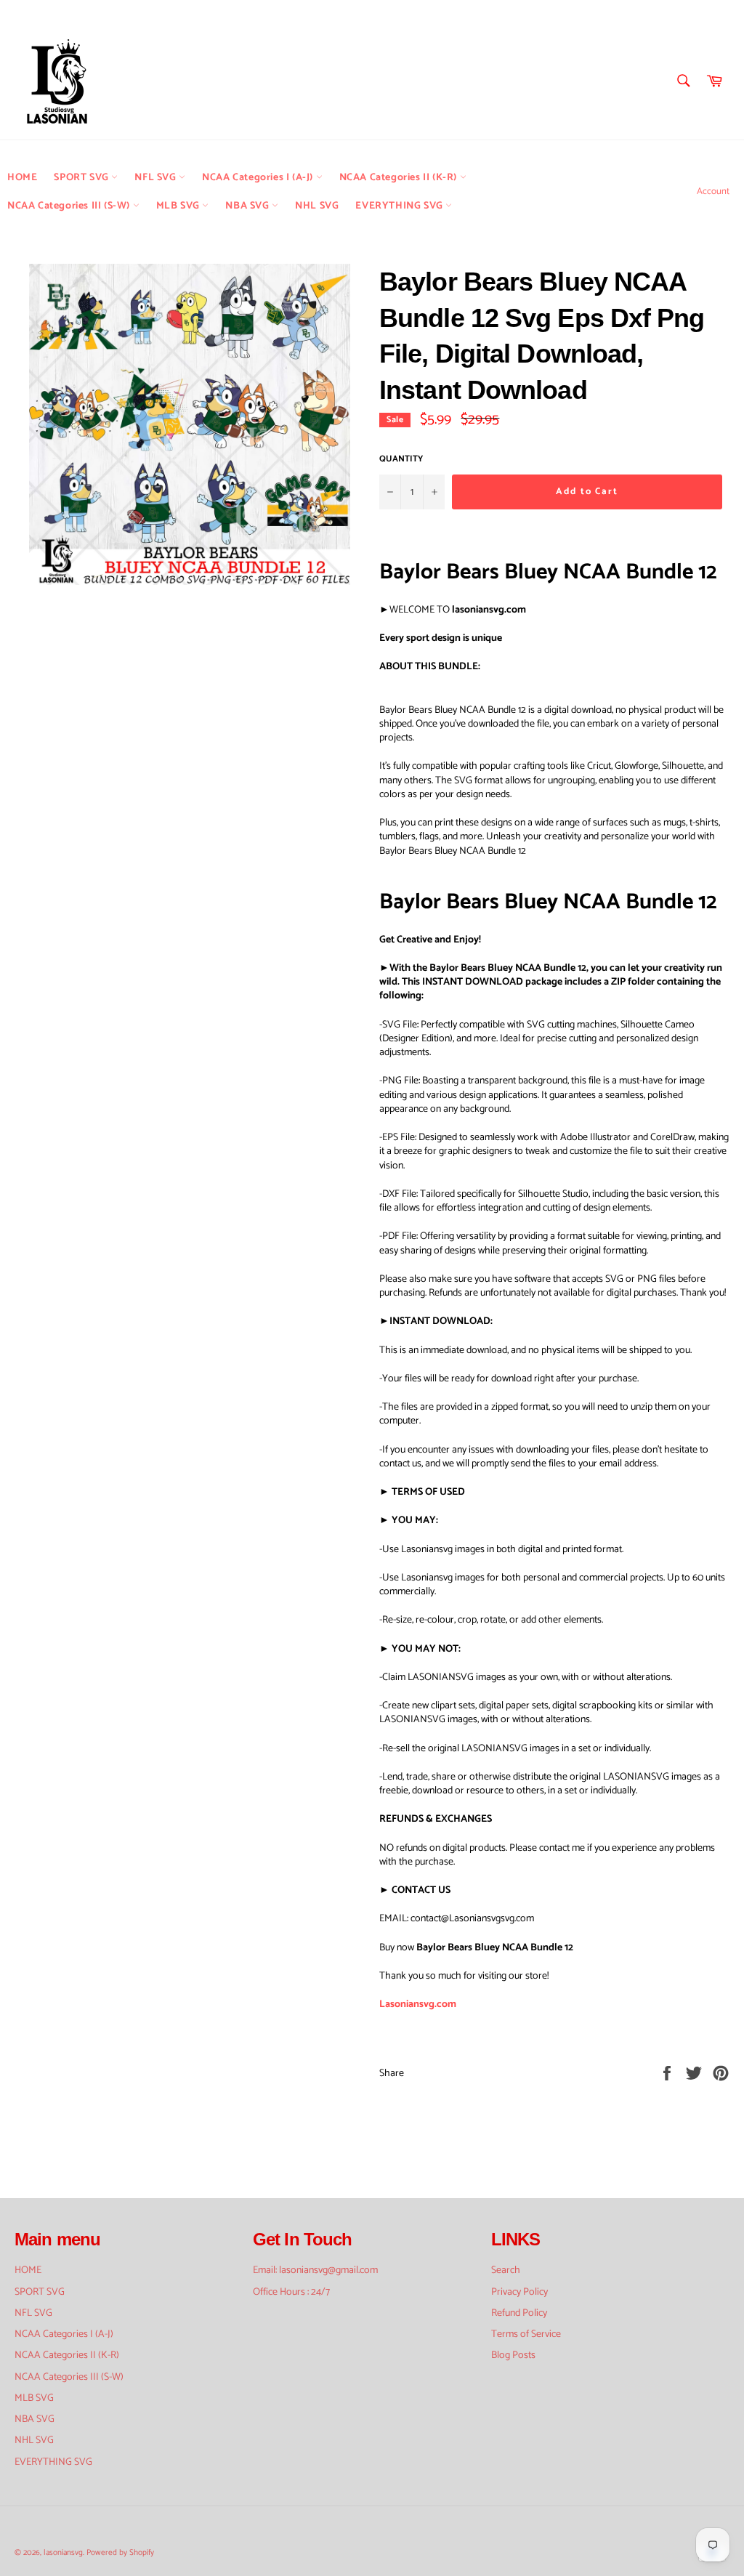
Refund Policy (519, 2313)
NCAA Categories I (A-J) (259, 178)
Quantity (401, 460)
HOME (22, 178)
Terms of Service (526, 2334)
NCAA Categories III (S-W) (70, 206)
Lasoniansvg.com (418, 2004)
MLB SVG (179, 206)
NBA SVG (248, 206)
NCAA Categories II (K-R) (400, 178)
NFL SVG (157, 178)
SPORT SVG (82, 178)
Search (506, 2270)
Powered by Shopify (120, 2553)
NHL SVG (317, 206)
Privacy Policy (519, 2292)
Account (713, 191)
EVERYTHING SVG (400, 206)
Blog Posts (513, 2355)
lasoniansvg (63, 2553)
